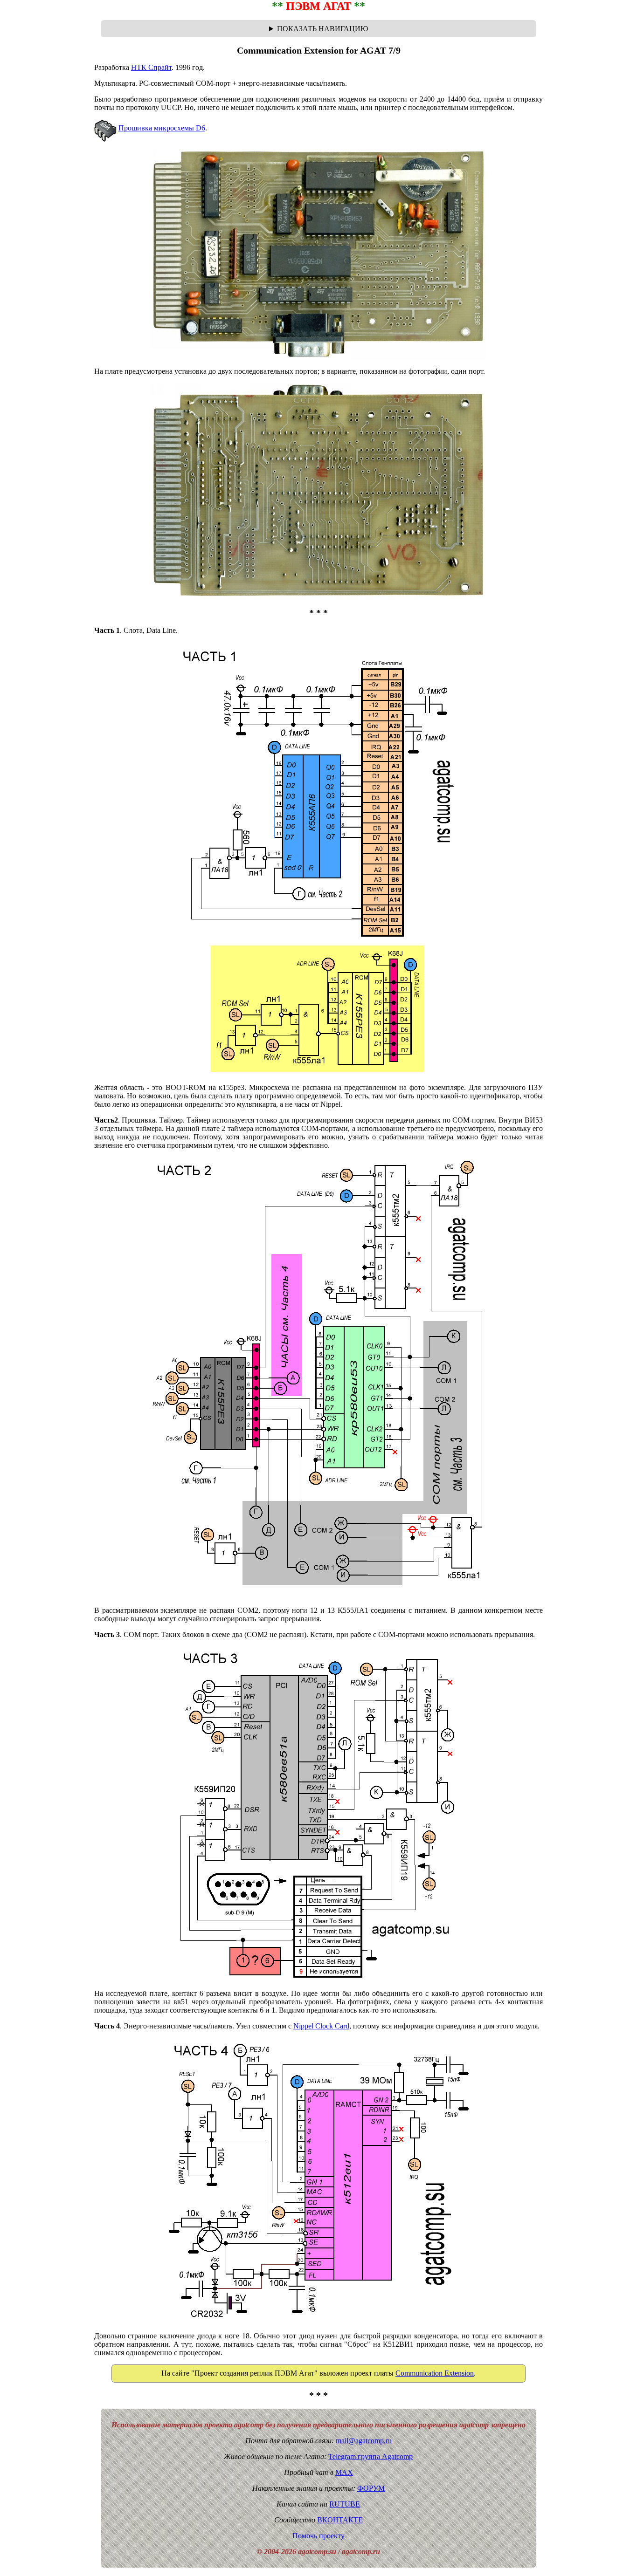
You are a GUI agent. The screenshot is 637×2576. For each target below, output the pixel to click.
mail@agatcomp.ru (364, 2441)
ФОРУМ (371, 2488)
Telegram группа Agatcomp (370, 2456)
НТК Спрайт (151, 67)
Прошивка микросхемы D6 (162, 128)
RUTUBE (345, 2504)
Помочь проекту (318, 2536)
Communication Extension (435, 2373)
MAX (344, 2472)
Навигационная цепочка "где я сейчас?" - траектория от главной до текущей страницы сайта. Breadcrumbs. (318, 29)
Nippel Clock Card (321, 2026)
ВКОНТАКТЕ (340, 2520)
